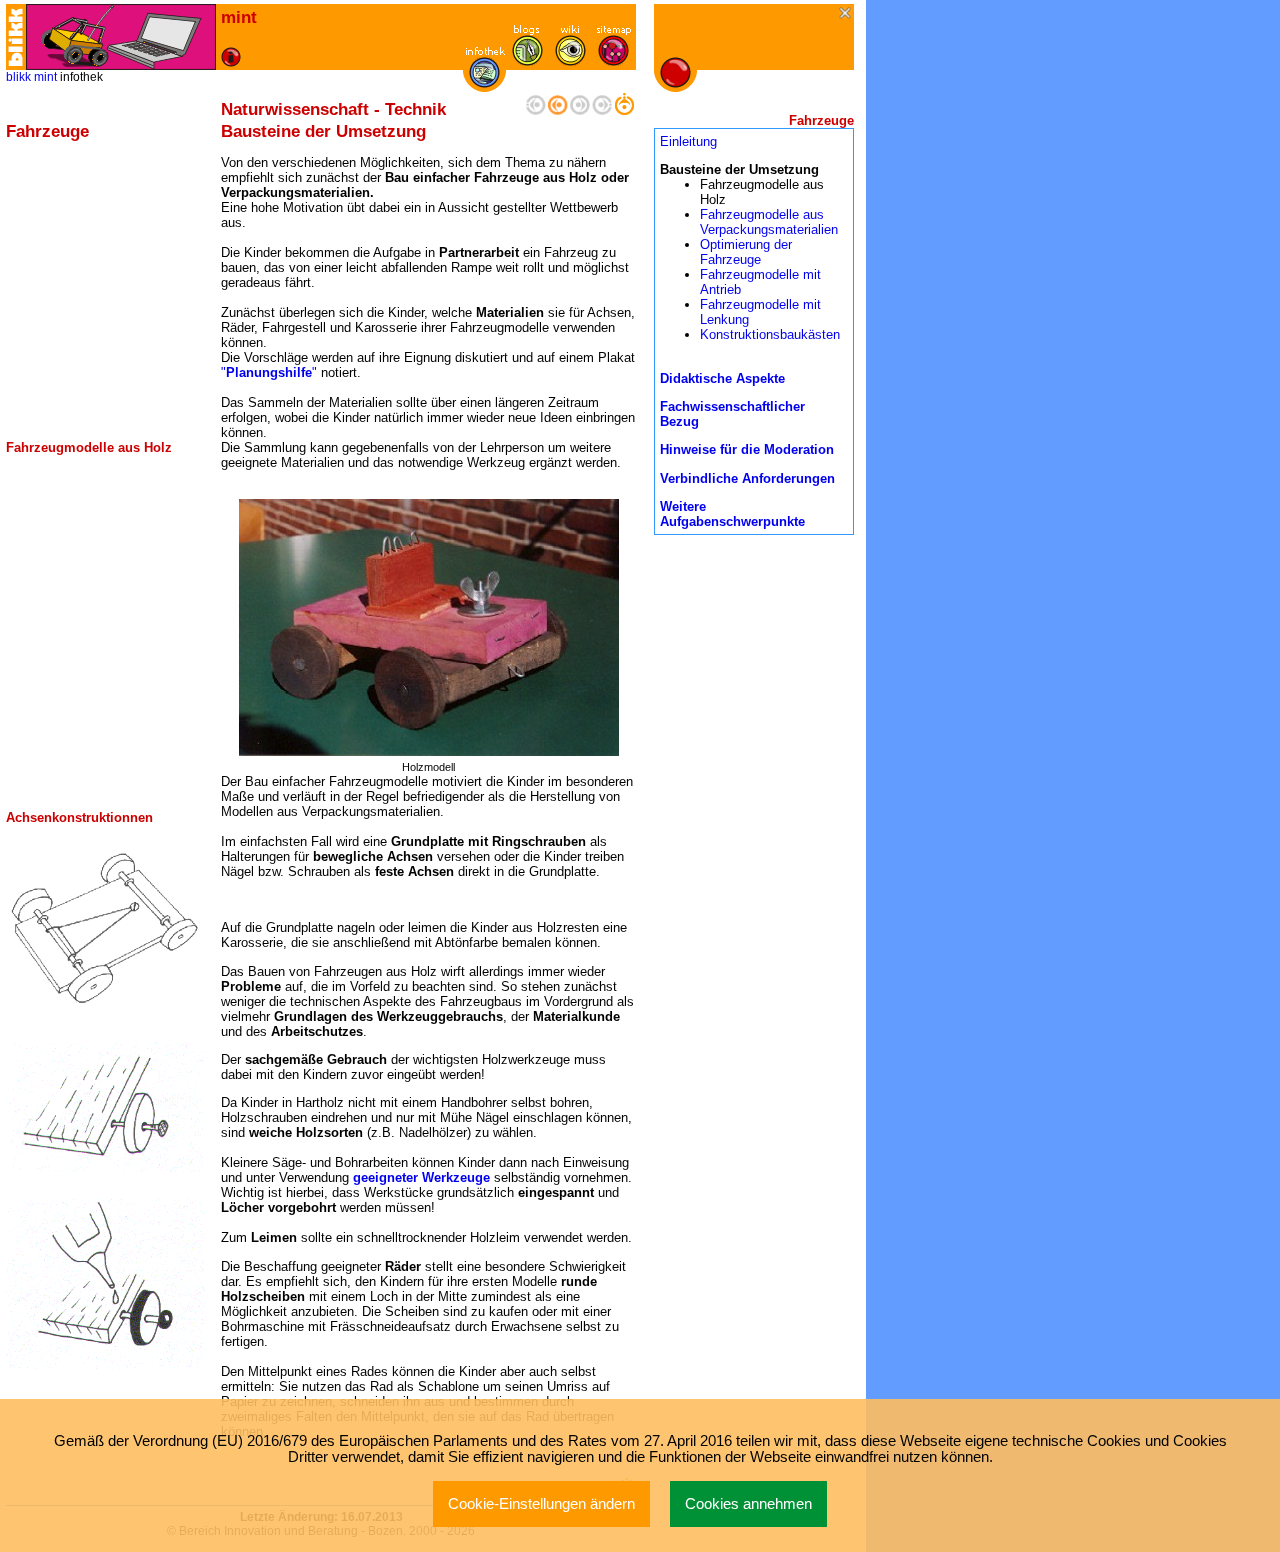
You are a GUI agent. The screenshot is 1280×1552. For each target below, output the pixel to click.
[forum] (527, 61)
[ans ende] (602, 110)
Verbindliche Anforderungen (747, 478)
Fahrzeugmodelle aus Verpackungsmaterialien (769, 222)
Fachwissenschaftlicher (732, 406)
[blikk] (16, 37)
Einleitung (688, 141)
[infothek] (484, 83)
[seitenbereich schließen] (846, 14)
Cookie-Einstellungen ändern (541, 1504)
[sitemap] (613, 61)
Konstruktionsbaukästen (770, 334)
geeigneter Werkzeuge (421, 1177)
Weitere (683, 506)
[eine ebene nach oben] (624, 110)
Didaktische (698, 378)
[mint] (121, 37)
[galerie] (570, 61)
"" (271, 372)
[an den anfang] (536, 110)
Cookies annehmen (748, 1504)
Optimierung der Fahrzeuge (746, 252)
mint (45, 77)
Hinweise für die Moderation (747, 449)
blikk (18, 77)
